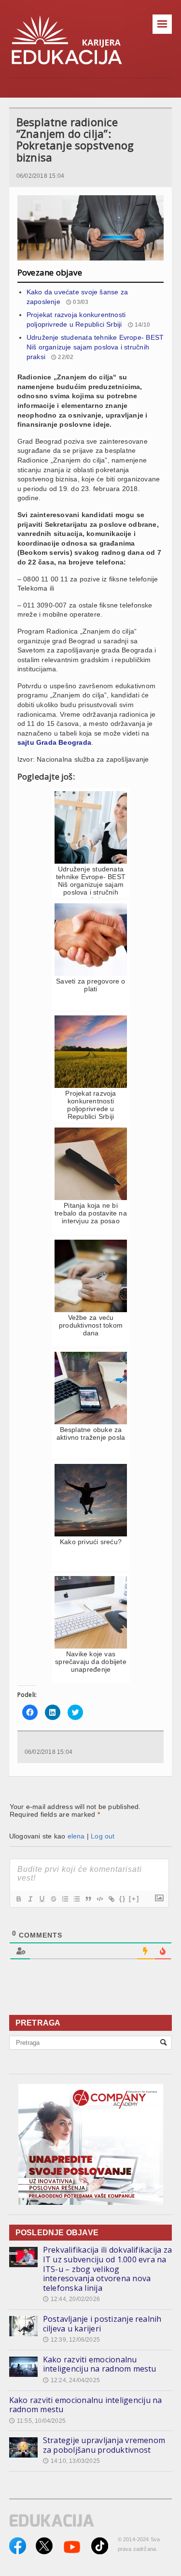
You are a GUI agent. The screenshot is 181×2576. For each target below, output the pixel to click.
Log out (103, 1836)
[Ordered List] (65, 1899)
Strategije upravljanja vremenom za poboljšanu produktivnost (104, 2445)
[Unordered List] (76, 1899)
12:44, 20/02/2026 (71, 2299)
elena (76, 1836)
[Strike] (53, 1899)
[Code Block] (99, 1899)
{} (123, 1899)
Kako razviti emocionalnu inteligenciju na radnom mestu (100, 2364)
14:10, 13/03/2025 (71, 2461)
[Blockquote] (88, 1899)
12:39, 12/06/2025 (71, 2340)
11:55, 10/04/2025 (37, 2421)
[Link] (111, 1899)
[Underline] (42, 1899)
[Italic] (30, 1899)
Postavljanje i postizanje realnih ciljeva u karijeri (102, 2324)
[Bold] (18, 1899)
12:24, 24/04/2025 (71, 2380)
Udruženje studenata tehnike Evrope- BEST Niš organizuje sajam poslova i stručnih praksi (95, 347)
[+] (134, 1899)
